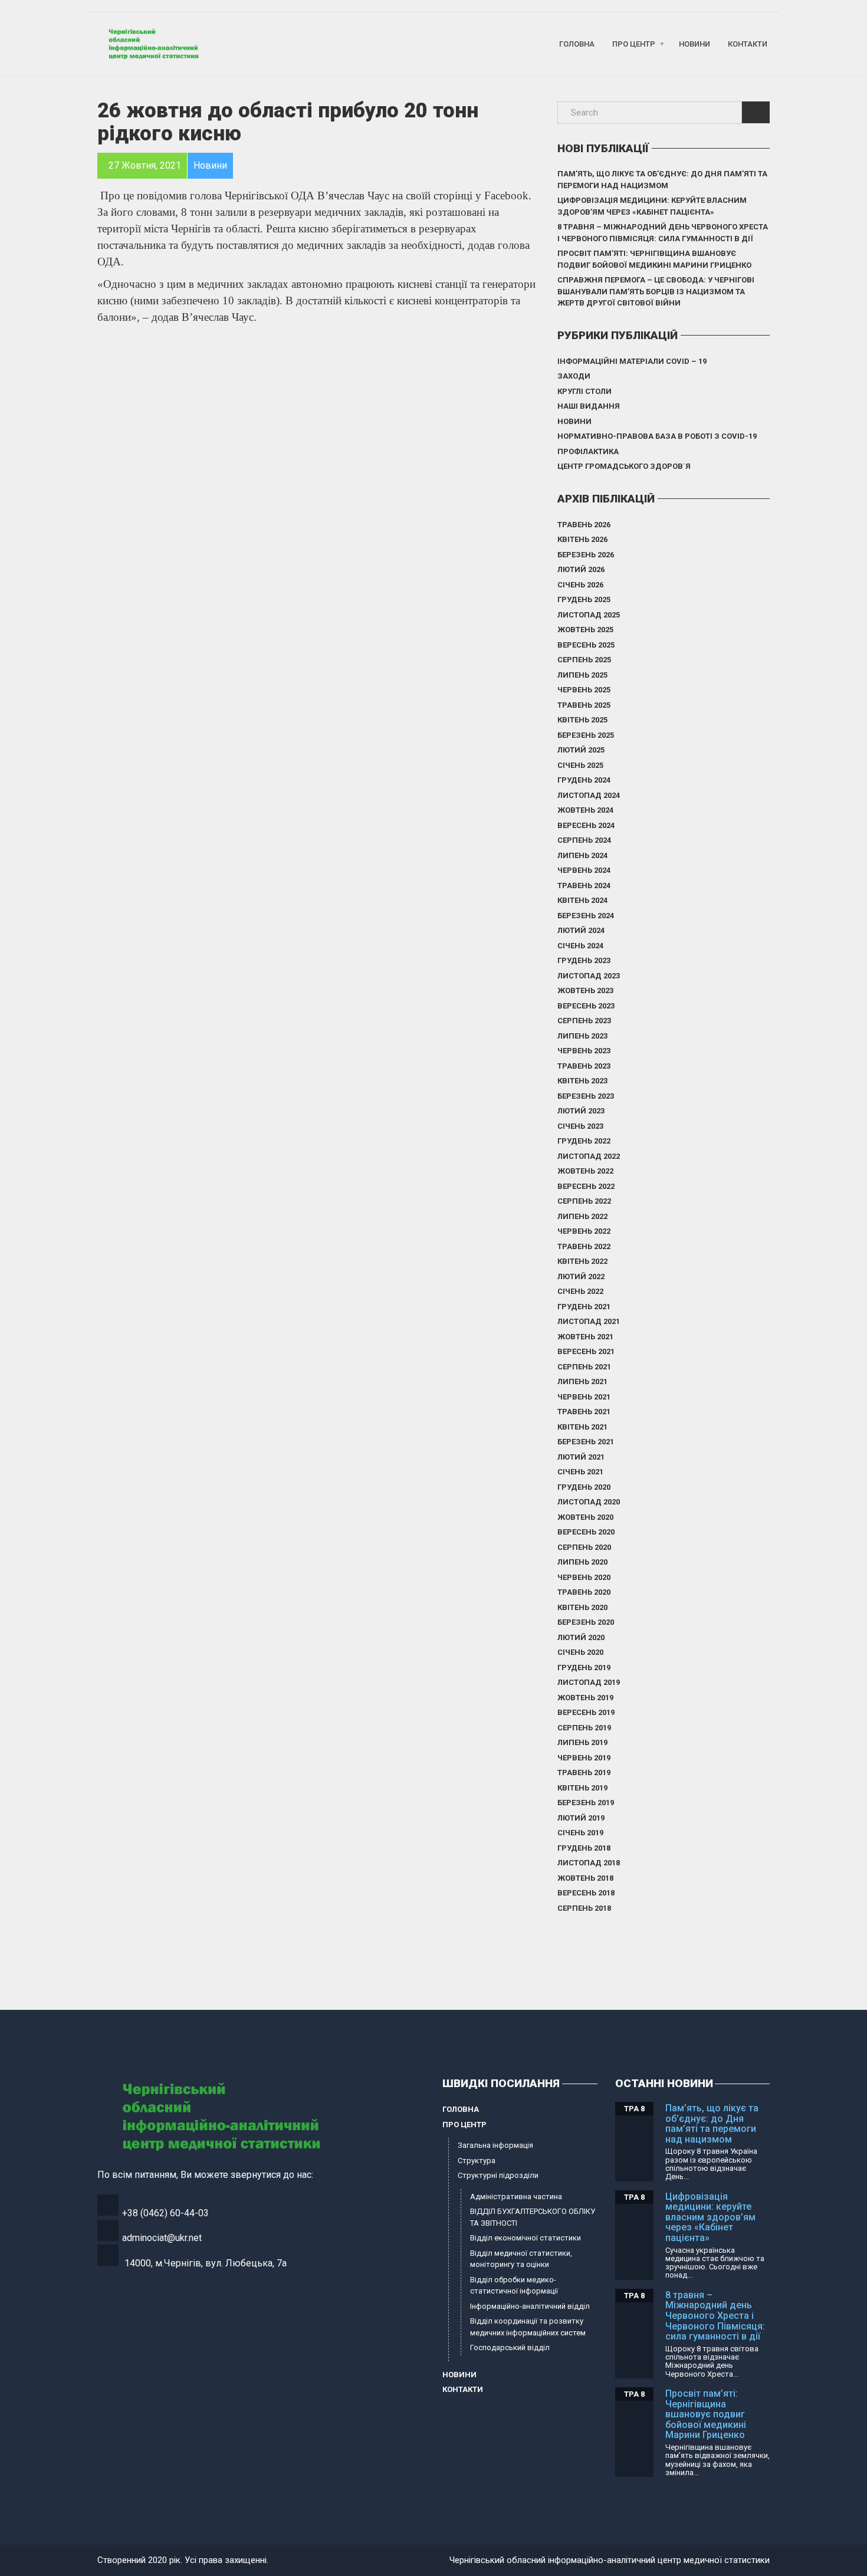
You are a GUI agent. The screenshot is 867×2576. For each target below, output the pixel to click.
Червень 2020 (584, 1577)
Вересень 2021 (586, 1351)
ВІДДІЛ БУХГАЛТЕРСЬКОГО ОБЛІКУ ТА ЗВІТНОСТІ (533, 2217)
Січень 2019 (580, 1833)
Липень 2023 (582, 1036)
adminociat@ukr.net (162, 2238)
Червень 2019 (584, 1758)
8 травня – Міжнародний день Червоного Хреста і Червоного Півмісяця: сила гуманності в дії (663, 233)
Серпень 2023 (584, 1021)
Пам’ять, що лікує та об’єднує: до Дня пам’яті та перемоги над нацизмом (662, 180)
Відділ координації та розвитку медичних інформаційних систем (528, 2327)
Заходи (574, 376)
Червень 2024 (584, 870)
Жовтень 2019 (585, 1698)
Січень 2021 (580, 1472)
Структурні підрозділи (498, 2175)
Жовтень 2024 (585, 810)
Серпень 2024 (584, 840)
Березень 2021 (586, 1442)
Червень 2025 (584, 690)
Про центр (634, 44)
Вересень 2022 (586, 1186)
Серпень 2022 (584, 1201)
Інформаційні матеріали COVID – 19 (632, 361)
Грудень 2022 (584, 1141)
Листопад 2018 (589, 1863)
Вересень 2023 (586, 1006)
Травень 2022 (584, 1246)
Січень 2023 (580, 1126)
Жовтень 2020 (585, 1517)
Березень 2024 (586, 916)
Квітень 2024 (582, 900)
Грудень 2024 (584, 780)
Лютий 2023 (581, 1111)
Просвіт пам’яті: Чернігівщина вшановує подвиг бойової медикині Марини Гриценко (654, 259)
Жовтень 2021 (585, 1337)
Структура (477, 2161)
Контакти (748, 44)
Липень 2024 (582, 855)
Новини (694, 44)
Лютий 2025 (581, 750)
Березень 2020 (586, 1622)
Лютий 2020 (581, 1637)
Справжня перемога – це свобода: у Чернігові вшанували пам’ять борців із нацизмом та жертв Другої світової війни (656, 291)
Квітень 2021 (582, 1427)
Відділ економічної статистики (526, 2238)
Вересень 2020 (586, 1532)
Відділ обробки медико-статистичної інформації (514, 2286)
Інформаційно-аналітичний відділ (530, 2306)
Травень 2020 (584, 1592)
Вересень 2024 (586, 825)
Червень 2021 (584, 1397)
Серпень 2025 (584, 660)
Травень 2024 (584, 885)
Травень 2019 (584, 1772)
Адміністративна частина (516, 2196)
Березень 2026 (586, 555)
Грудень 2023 (584, 960)
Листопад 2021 (589, 1321)
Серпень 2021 (584, 1367)
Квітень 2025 (582, 720)
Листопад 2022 (589, 1156)
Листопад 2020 (589, 1502)
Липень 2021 (582, 1381)
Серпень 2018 (584, 1908)
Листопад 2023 (589, 976)
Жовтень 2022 (585, 1171)
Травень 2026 (584, 525)
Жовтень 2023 (585, 990)
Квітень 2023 (582, 1081)
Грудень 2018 (584, 1848)
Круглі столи (584, 391)
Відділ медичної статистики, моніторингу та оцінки (521, 2259)
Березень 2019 (586, 1803)
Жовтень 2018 (585, 1878)
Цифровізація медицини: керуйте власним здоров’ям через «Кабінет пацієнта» (652, 206)
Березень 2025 (586, 735)
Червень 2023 (584, 1051)
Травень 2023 (584, 1066)
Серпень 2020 (584, 1547)
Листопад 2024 (589, 795)
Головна (577, 44)
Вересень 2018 (586, 1893)
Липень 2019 (582, 1742)
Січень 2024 (580, 946)
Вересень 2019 (586, 1712)
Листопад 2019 (589, 1682)
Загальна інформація (495, 2145)
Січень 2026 (580, 585)
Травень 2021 (584, 1412)
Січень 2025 (580, 765)
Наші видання (589, 406)
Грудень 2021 (584, 1307)
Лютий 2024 (581, 930)
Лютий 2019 (581, 1818)
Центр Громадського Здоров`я (624, 466)
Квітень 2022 (582, 1261)
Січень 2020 (580, 1652)
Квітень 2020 (582, 1607)
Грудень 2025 (584, 599)
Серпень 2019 (584, 1728)
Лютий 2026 (581, 569)
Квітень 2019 (582, 1788)
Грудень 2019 (584, 1667)
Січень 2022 (580, 1291)
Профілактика (588, 451)
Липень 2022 (582, 1216)
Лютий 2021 (581, 1457)
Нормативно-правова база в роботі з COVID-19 (657, 436)
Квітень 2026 (582, 539)
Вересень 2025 (586, 645)
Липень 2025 (582, 675)
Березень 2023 (586, 1096)
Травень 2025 (584, 705)
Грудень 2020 (584, 1487)
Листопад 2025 (589, 615)
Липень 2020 (582, 1562)
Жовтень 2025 (585, 630)
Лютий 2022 (581, 1276)
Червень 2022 (584, 1231)
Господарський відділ (510, 2347)
